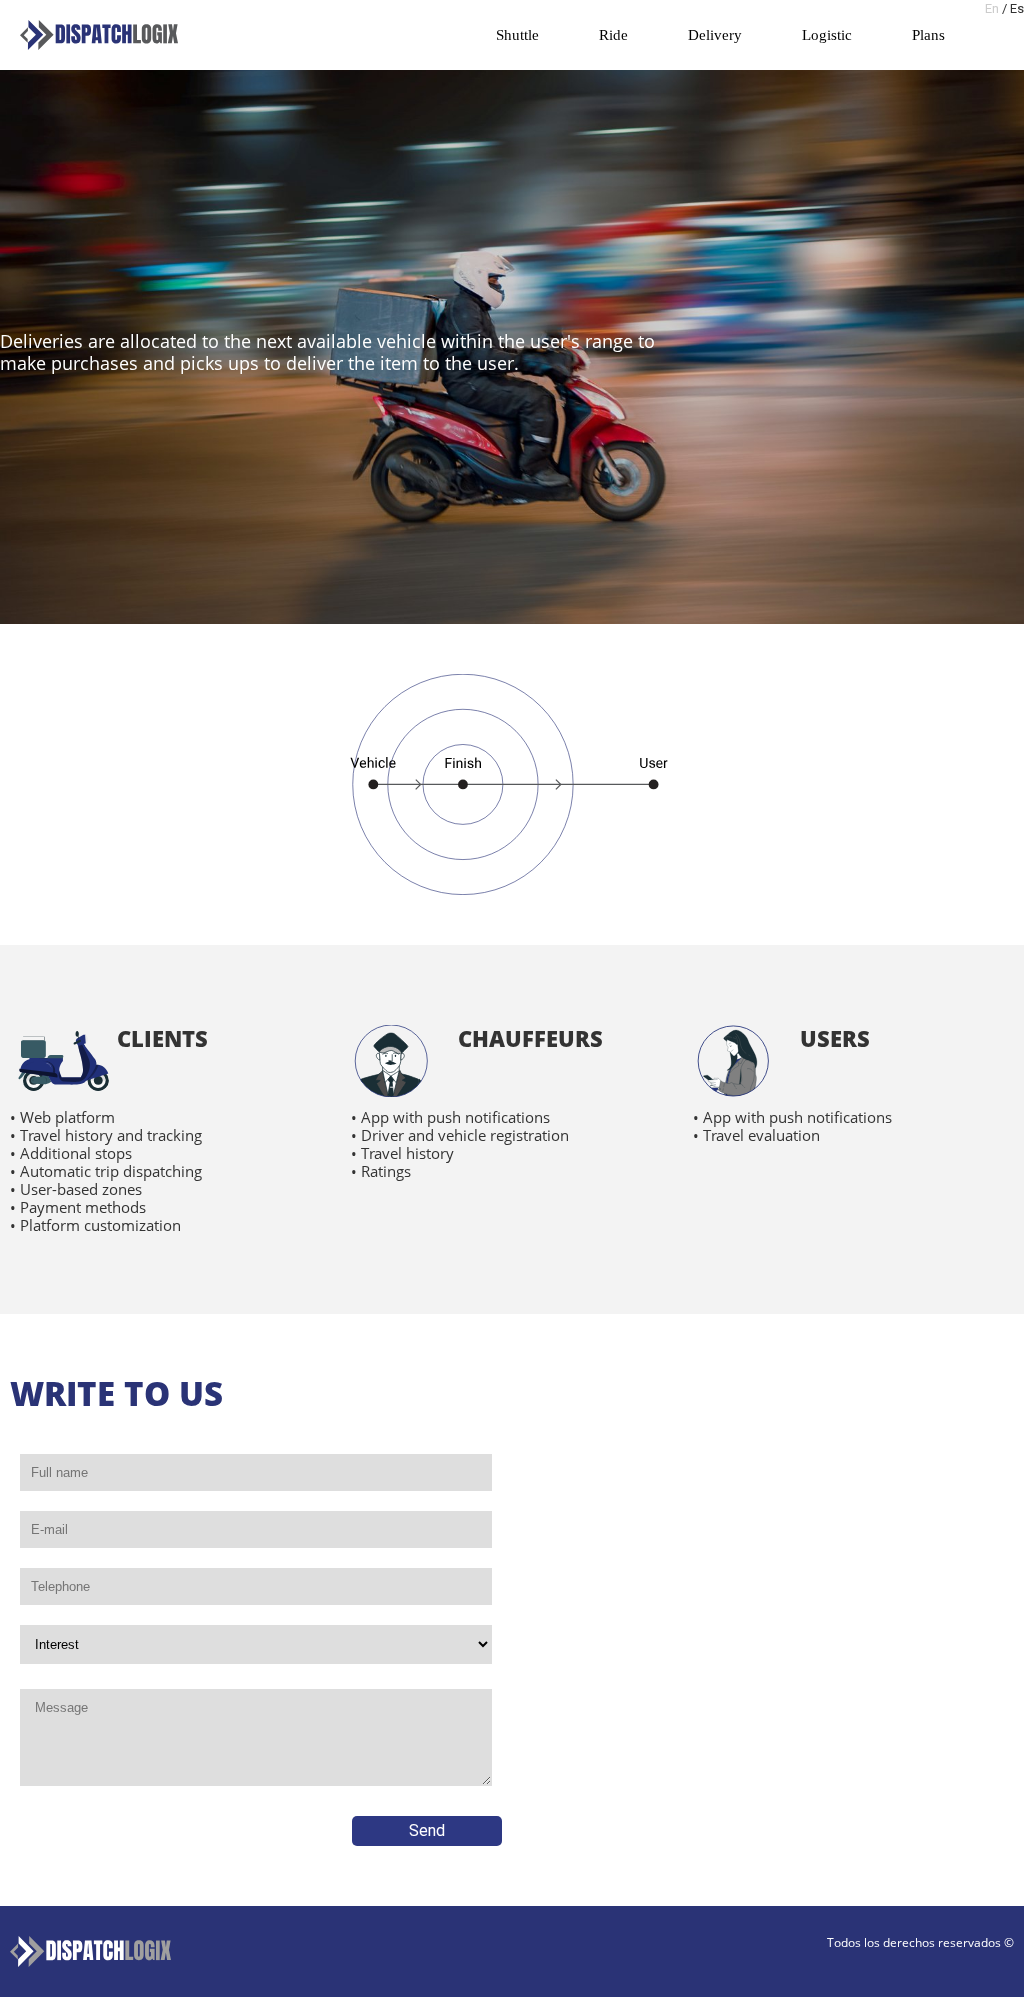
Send (427, 1830)
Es (1017, 8)
